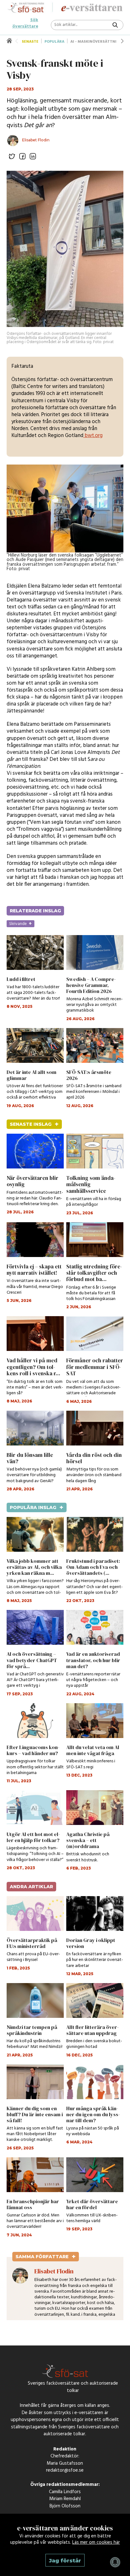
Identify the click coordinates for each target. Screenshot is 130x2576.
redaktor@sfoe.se (65, 2472)
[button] (122, 41)
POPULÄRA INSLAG (37, 1507)
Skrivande (21, 924)
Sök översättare (25, 20)
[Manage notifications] (115, 2562)
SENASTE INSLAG (34, 1124)
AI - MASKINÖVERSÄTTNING (96, 42)
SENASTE (30, 42)
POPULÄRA (54, 42)
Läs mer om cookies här (96, 2542)
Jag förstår (65, 2561)
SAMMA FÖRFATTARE (46, 2257)
